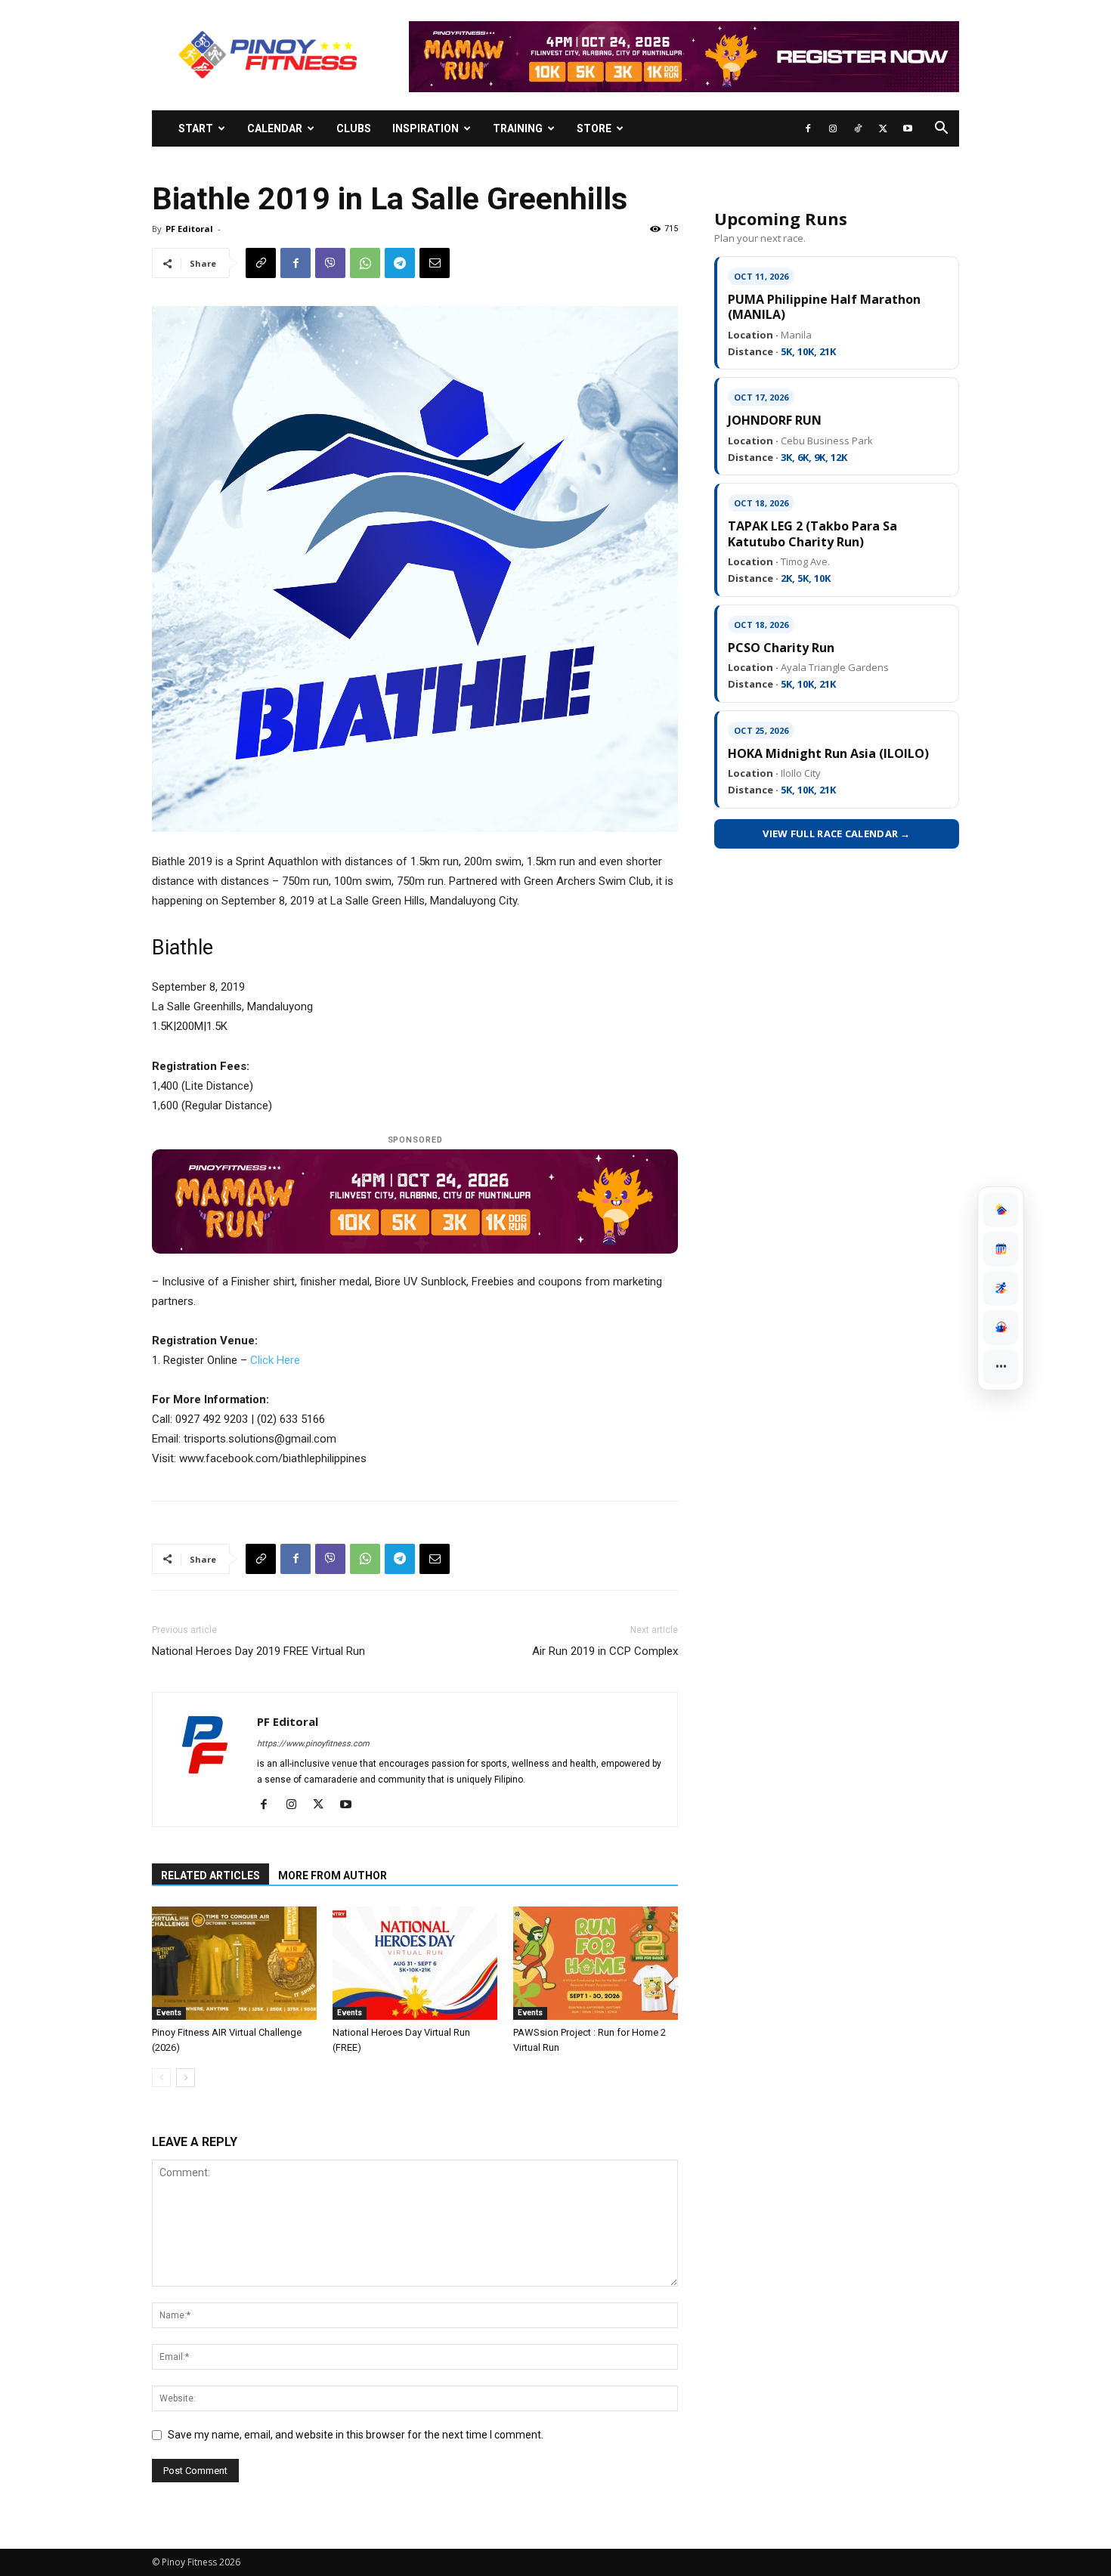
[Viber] (330, 263)
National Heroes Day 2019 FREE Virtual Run (258, 1651)
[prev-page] (161, 2078)
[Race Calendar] (1001, 1249)
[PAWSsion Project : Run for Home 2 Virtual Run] (596, 1963)
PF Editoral (189, 229)
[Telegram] (400, 263)
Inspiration (426, 128)
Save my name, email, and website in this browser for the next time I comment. (356, 2435)
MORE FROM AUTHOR (333, 1876)
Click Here (275, 1360)
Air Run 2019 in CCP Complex (605, 1651)
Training (518, 128)
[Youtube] (908, 128)
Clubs (354, 128)
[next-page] (186, 2078)
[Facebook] (808, 128)
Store (594, 128)
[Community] (1001, 1328)
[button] (941, 130)
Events (169, 2013)
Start (196, 128)
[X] (883, 128)
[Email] (435, 263)
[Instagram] (833, 128)
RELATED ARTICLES (210, 1876)
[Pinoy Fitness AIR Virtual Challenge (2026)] (234, 1963)
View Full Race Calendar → (837, 833)
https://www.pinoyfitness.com (313, 1744)
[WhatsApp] (365, 263)
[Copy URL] (261, 263)
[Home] (1001, 1210)
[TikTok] (858, 128)
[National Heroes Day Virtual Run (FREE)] (415, 1963)
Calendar (275, 128)
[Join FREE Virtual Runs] (1001, 1288)
